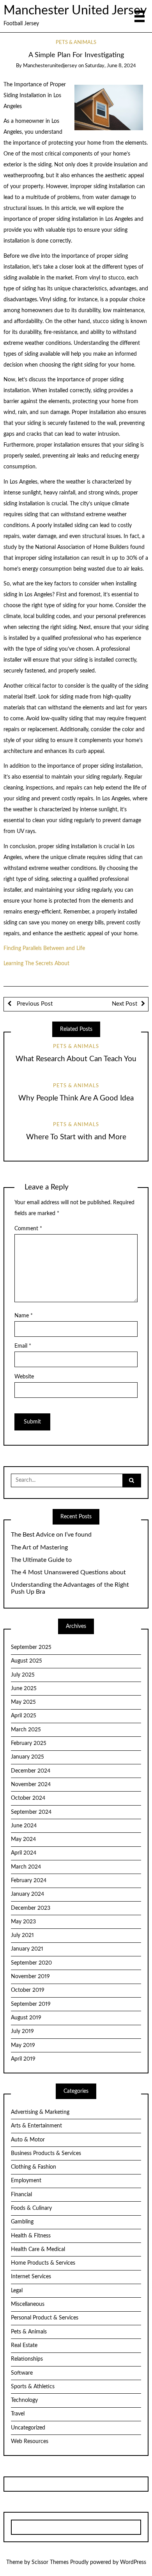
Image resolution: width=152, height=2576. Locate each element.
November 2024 (31, 1785)
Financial (21, 2195)
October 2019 (28, 1990)
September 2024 (31, 1812)
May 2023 (23, 1922)
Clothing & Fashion (34, 2167)
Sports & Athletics (33, 2387)
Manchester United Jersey (75, 11)
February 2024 (29, 1881)
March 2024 (26, 1867)
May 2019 (23, 2045)
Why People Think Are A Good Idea (76, 1098)
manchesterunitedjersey (50, 66)
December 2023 (31, 1908)
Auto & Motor (28, 2140)
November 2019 (30, 1977)
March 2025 (26, 1730)
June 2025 (24, 1689)
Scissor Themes (50, 2562)
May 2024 (23, 1839)
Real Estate (24, 2345)
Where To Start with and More (76, 1137)
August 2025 (27, 1661)
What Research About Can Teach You (76, 1059)
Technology (24, 2400)
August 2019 (26, 2018)
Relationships (27, 2359)
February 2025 (29, 1743)
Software (22, 2373)
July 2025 (23, 1675)
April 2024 (24, 1853)
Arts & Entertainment (36, 2126)
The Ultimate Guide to (41, 1560)
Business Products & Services (46, 2153)
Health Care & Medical (38, 2249)
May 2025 (23, 1702)
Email (23, 1346)
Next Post (125, 1004)
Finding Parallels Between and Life (44, 948)
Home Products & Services (43, 2263)
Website (24, 1377)
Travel (18, 2414)
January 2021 (27, 1949)
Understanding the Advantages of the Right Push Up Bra (70, 1588)
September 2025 (31, 1647)
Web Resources (30, 2442)
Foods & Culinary (31, 2208)
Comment (28, 1229)
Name (24, 1316)
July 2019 (22, 2031)
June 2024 (24, 1826)
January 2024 (27, 1894)
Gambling (22, 2222)
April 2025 (24, 1716)
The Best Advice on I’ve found (51, 1535)
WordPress (133, 2562)
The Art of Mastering (39, 1547)
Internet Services (31, 2277)
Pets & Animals (76, 43)
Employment (26, 2181)
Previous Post (34, 1004)
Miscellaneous (28, 2304)
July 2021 (22, 1935)
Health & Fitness (31, 2236)
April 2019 (23, 2059)
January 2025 (27, 1757)
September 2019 (31, 2004)
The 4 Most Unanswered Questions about (68, 1572)
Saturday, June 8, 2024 (110, 66)
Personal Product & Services (45, 2318)
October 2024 (28, 1798)
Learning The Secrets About (36, 964)
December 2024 (31, 1771)
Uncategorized (28, 2428)
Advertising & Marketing (40, 2112)
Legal (17, 2291)
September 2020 (31, 1963)
